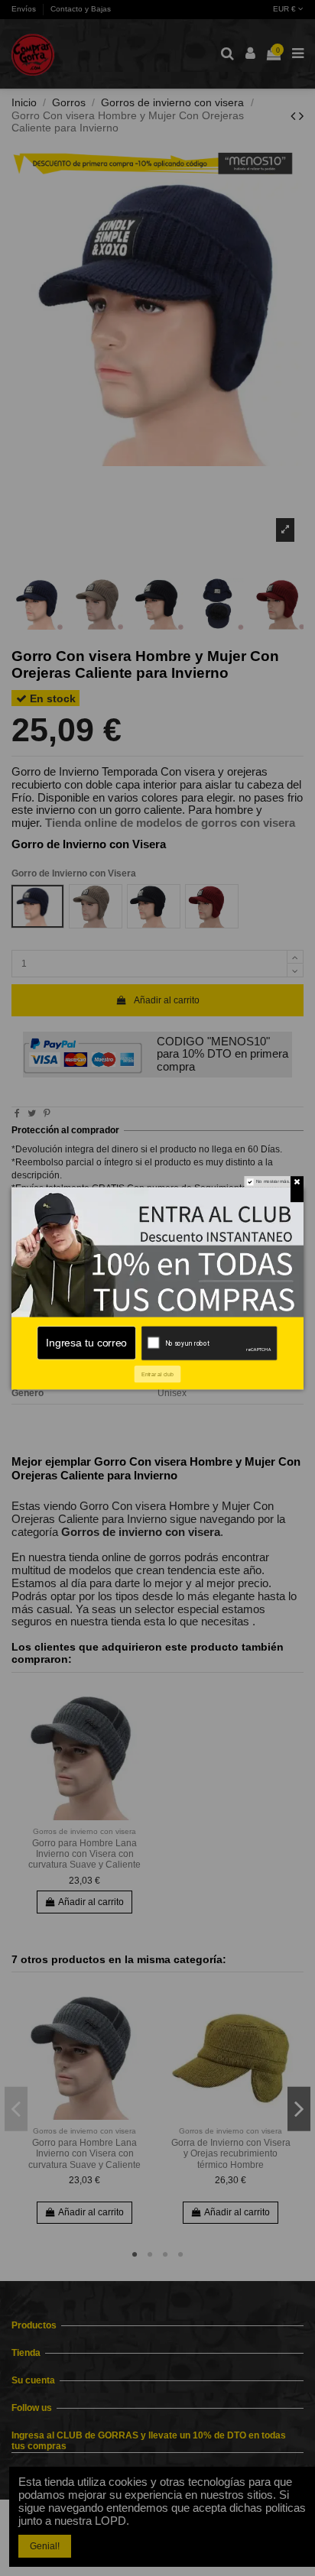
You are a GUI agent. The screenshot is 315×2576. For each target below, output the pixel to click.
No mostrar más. (273, 1181)
